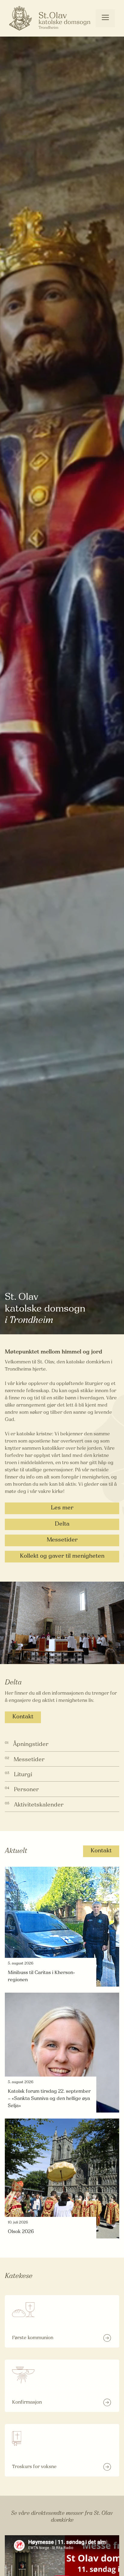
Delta (62, 1524)
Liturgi (23, 1775)
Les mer (62, 1508)
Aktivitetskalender (39, 1805)
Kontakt (23, 1717)
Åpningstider (31, 1745)
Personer (26, 1790)
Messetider (62, 1540)
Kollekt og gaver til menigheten (62, 1556)
